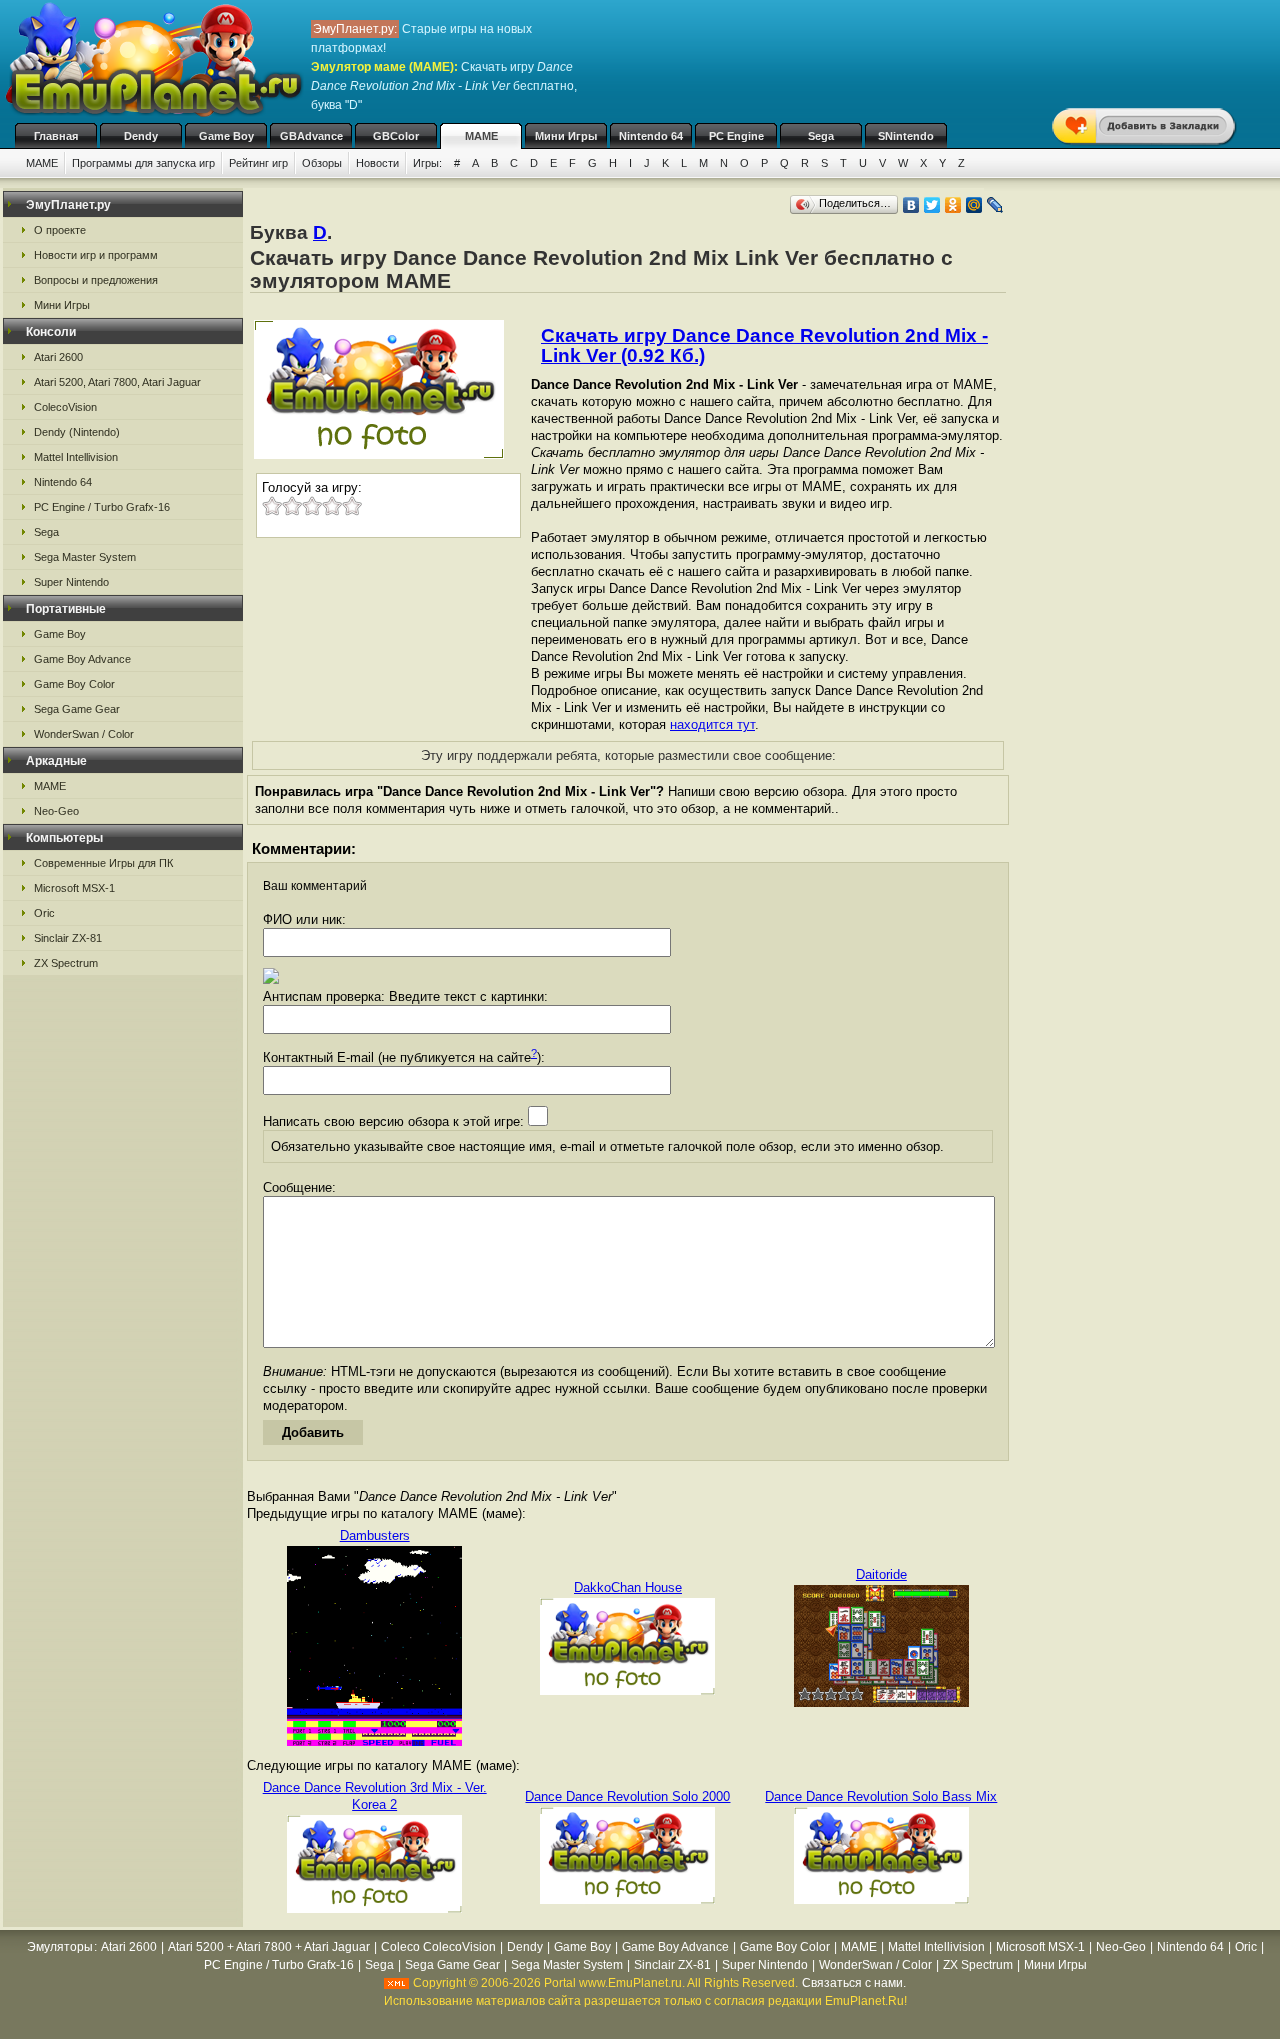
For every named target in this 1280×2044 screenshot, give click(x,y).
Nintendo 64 (651, 136)
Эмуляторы (60, 1947)
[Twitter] (932, 205)
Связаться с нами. (854, 1983)
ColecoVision (65, 407)
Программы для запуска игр (143, 163)
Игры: (427, 163)
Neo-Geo (56, 811)
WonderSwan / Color (84, 734)
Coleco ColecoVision (438, 1947)
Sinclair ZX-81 (68, 938)
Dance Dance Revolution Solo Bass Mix (881, 1796)
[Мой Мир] (974, 205)
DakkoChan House (628, 1587)
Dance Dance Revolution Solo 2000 (627, 1796)
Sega (821, 136)
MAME (481, 136)
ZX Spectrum (66, 963)
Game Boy (226, 136)
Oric (44, 913)
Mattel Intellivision (76, 457)
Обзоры (322, 163)
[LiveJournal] (995, 205)
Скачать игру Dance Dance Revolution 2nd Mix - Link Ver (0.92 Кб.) (764, 345)
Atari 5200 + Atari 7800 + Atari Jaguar (269, 1947)
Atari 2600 (58, 357)
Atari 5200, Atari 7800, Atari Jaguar (117, 382)
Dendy (141, 136)
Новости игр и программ (96, 255)
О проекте (60, 230)
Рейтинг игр (258, 163)
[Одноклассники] (953, 205)
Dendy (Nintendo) (77, 432)
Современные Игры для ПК (103, 863)
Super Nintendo (71, 582)
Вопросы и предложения (96, 280)
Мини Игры (566, 136)
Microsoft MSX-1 (74, 888)
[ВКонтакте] (911, 205)
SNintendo (906, 136)
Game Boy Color (74, 684)
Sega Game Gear (77, 709)
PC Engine (736, 136)
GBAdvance (311, 136)
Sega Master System (85, 557)
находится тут (712, 724)
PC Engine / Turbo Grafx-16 (102, 507)
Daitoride (881, 1574)
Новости (377, 163)
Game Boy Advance (82, 659)
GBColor (396, 136)
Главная (56, 136)
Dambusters (375, 1535)
